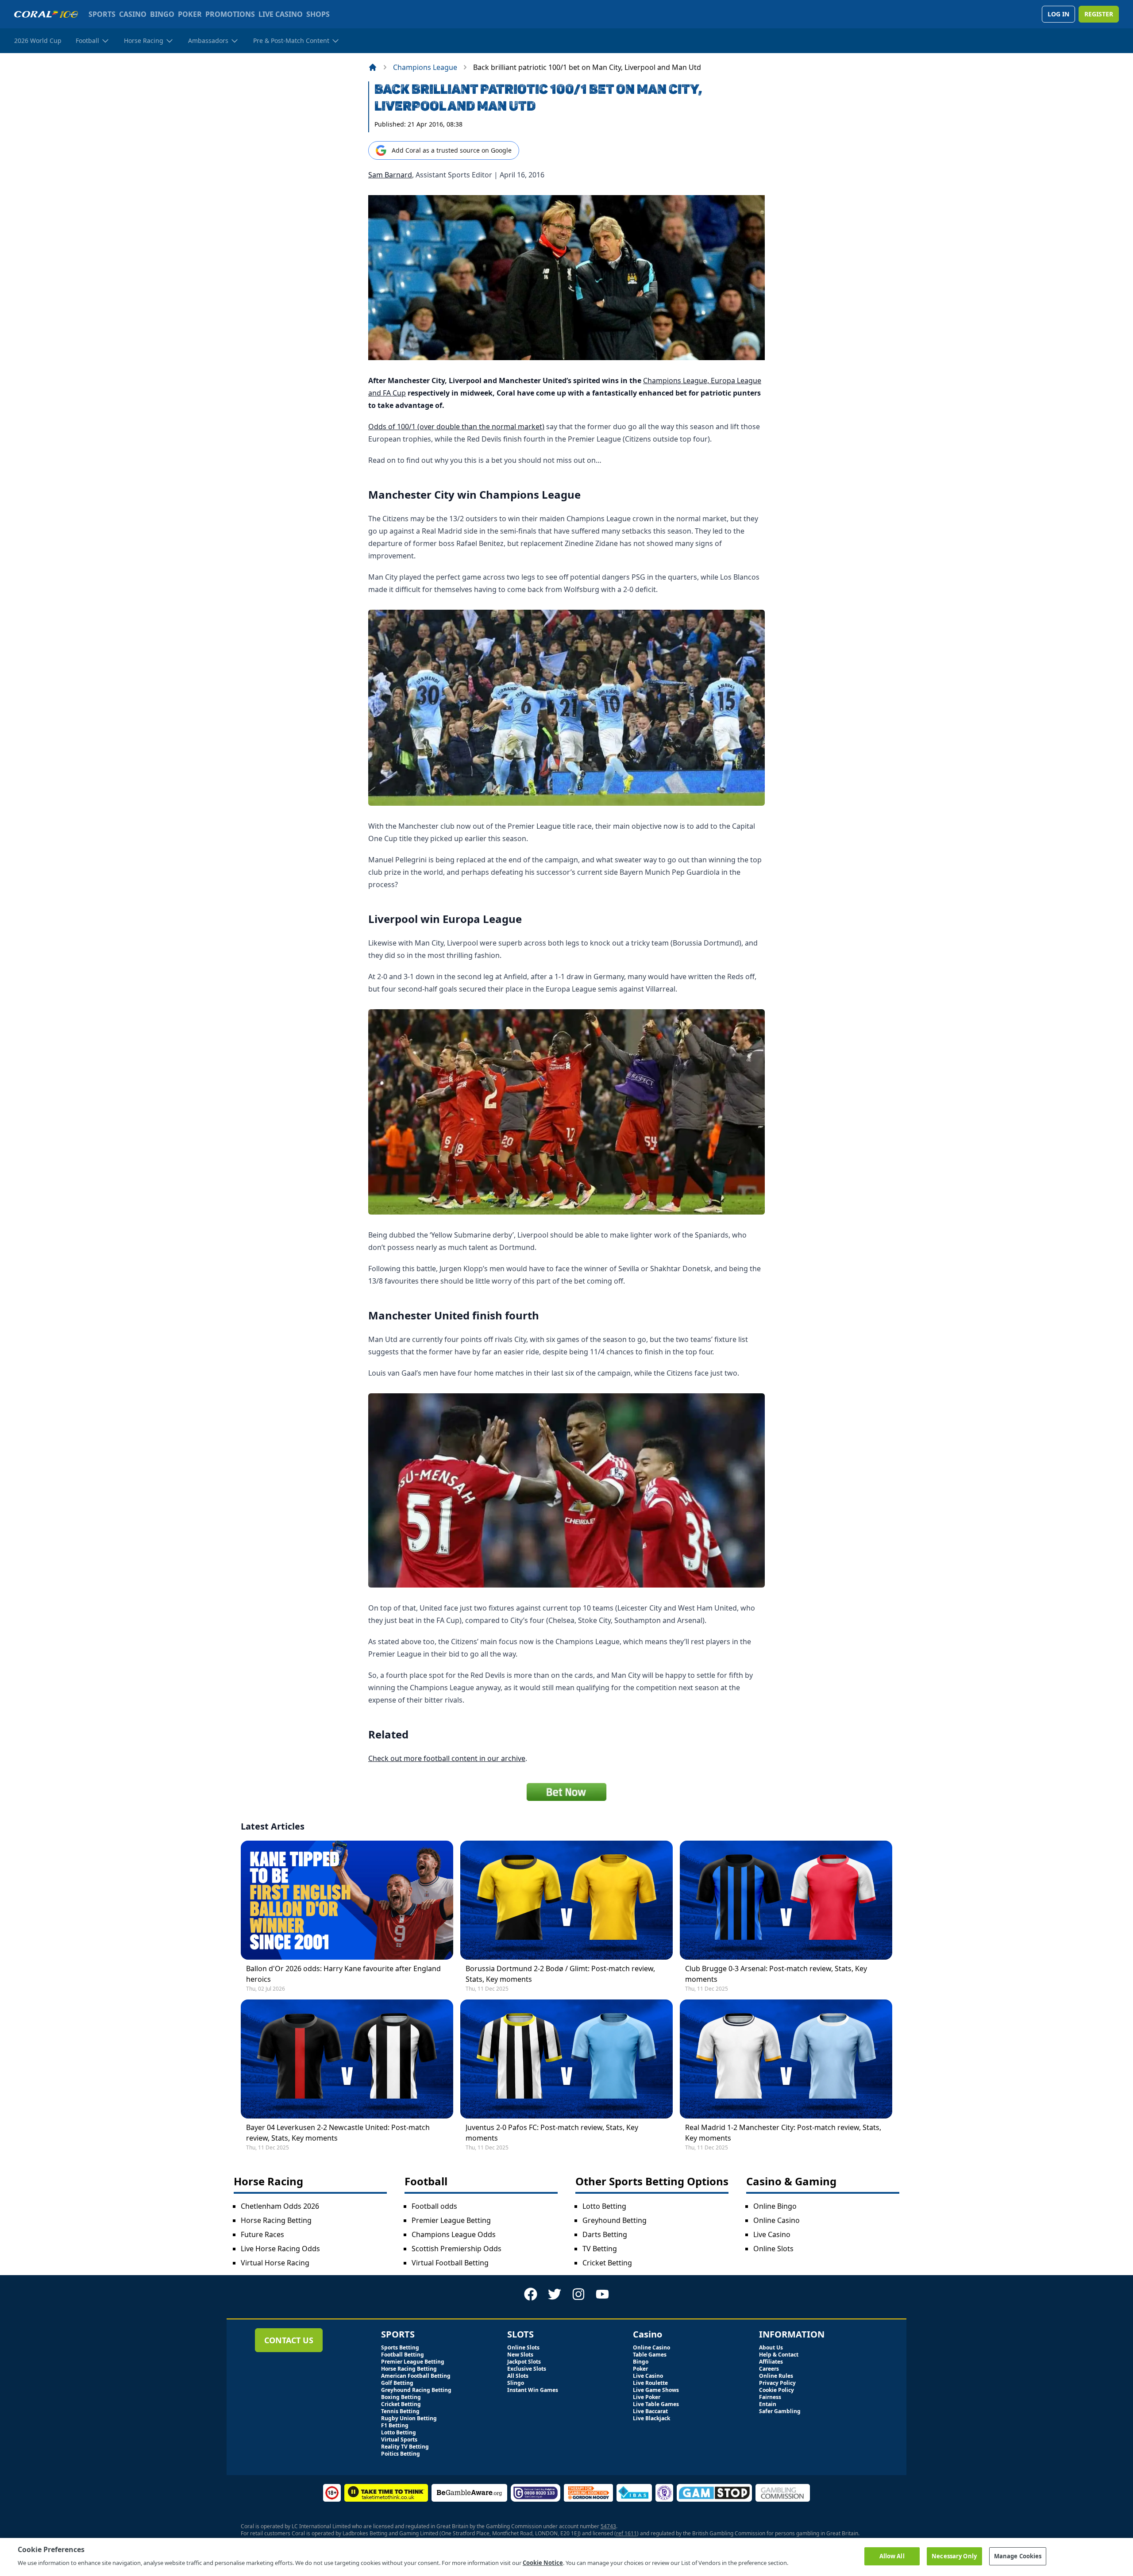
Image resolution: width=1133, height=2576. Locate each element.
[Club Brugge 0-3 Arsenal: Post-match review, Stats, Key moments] (786, 1900)
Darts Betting (605, 2234)
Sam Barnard (390, 175)
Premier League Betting (451, 2220)
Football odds (434, 2206)
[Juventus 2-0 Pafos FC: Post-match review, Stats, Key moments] (566, 2059)
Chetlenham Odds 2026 (280, 2206)
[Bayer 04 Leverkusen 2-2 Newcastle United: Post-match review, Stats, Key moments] (347, 2059)
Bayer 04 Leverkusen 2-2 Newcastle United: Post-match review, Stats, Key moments (338, 2133)
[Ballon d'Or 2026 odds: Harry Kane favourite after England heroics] (347, 1900)
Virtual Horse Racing (275, 2263)
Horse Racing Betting (276, 2220)
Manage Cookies (1018, 2556)
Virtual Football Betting (450, 2263)
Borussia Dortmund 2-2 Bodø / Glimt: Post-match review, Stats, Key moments (560, 1974)
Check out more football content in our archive (447, 1758)
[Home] (373, 67)
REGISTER (1099, 14)
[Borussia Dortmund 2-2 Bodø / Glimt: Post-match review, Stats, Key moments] (566, 1900)
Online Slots (773, 2249)
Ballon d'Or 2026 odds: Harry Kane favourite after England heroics (343, 1974)
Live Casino (772, 2234)
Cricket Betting (607, 2263)
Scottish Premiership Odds (457, 2249)
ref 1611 (626, 2533)
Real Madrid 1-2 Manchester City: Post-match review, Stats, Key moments (783, 2133)
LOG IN (1058, 14)
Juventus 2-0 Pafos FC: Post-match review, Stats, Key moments (552, 2133)
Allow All (892, 2556)
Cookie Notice (543, 2562)
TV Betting (600, 2249)
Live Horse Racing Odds (280, 2249)
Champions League (425, 67)
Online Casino (777, 2220)
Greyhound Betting (615, 2220)
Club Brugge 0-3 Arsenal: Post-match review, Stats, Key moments (776, 1974)
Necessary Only (954, 2556)
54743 (608, 2526)
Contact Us (289, 2340)
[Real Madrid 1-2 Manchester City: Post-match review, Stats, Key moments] (786, 2059)
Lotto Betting (604, 2206)
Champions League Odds (454, 2234)
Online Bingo (775, 2206)
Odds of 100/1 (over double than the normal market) (456, 427)
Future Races (262, 2234)
